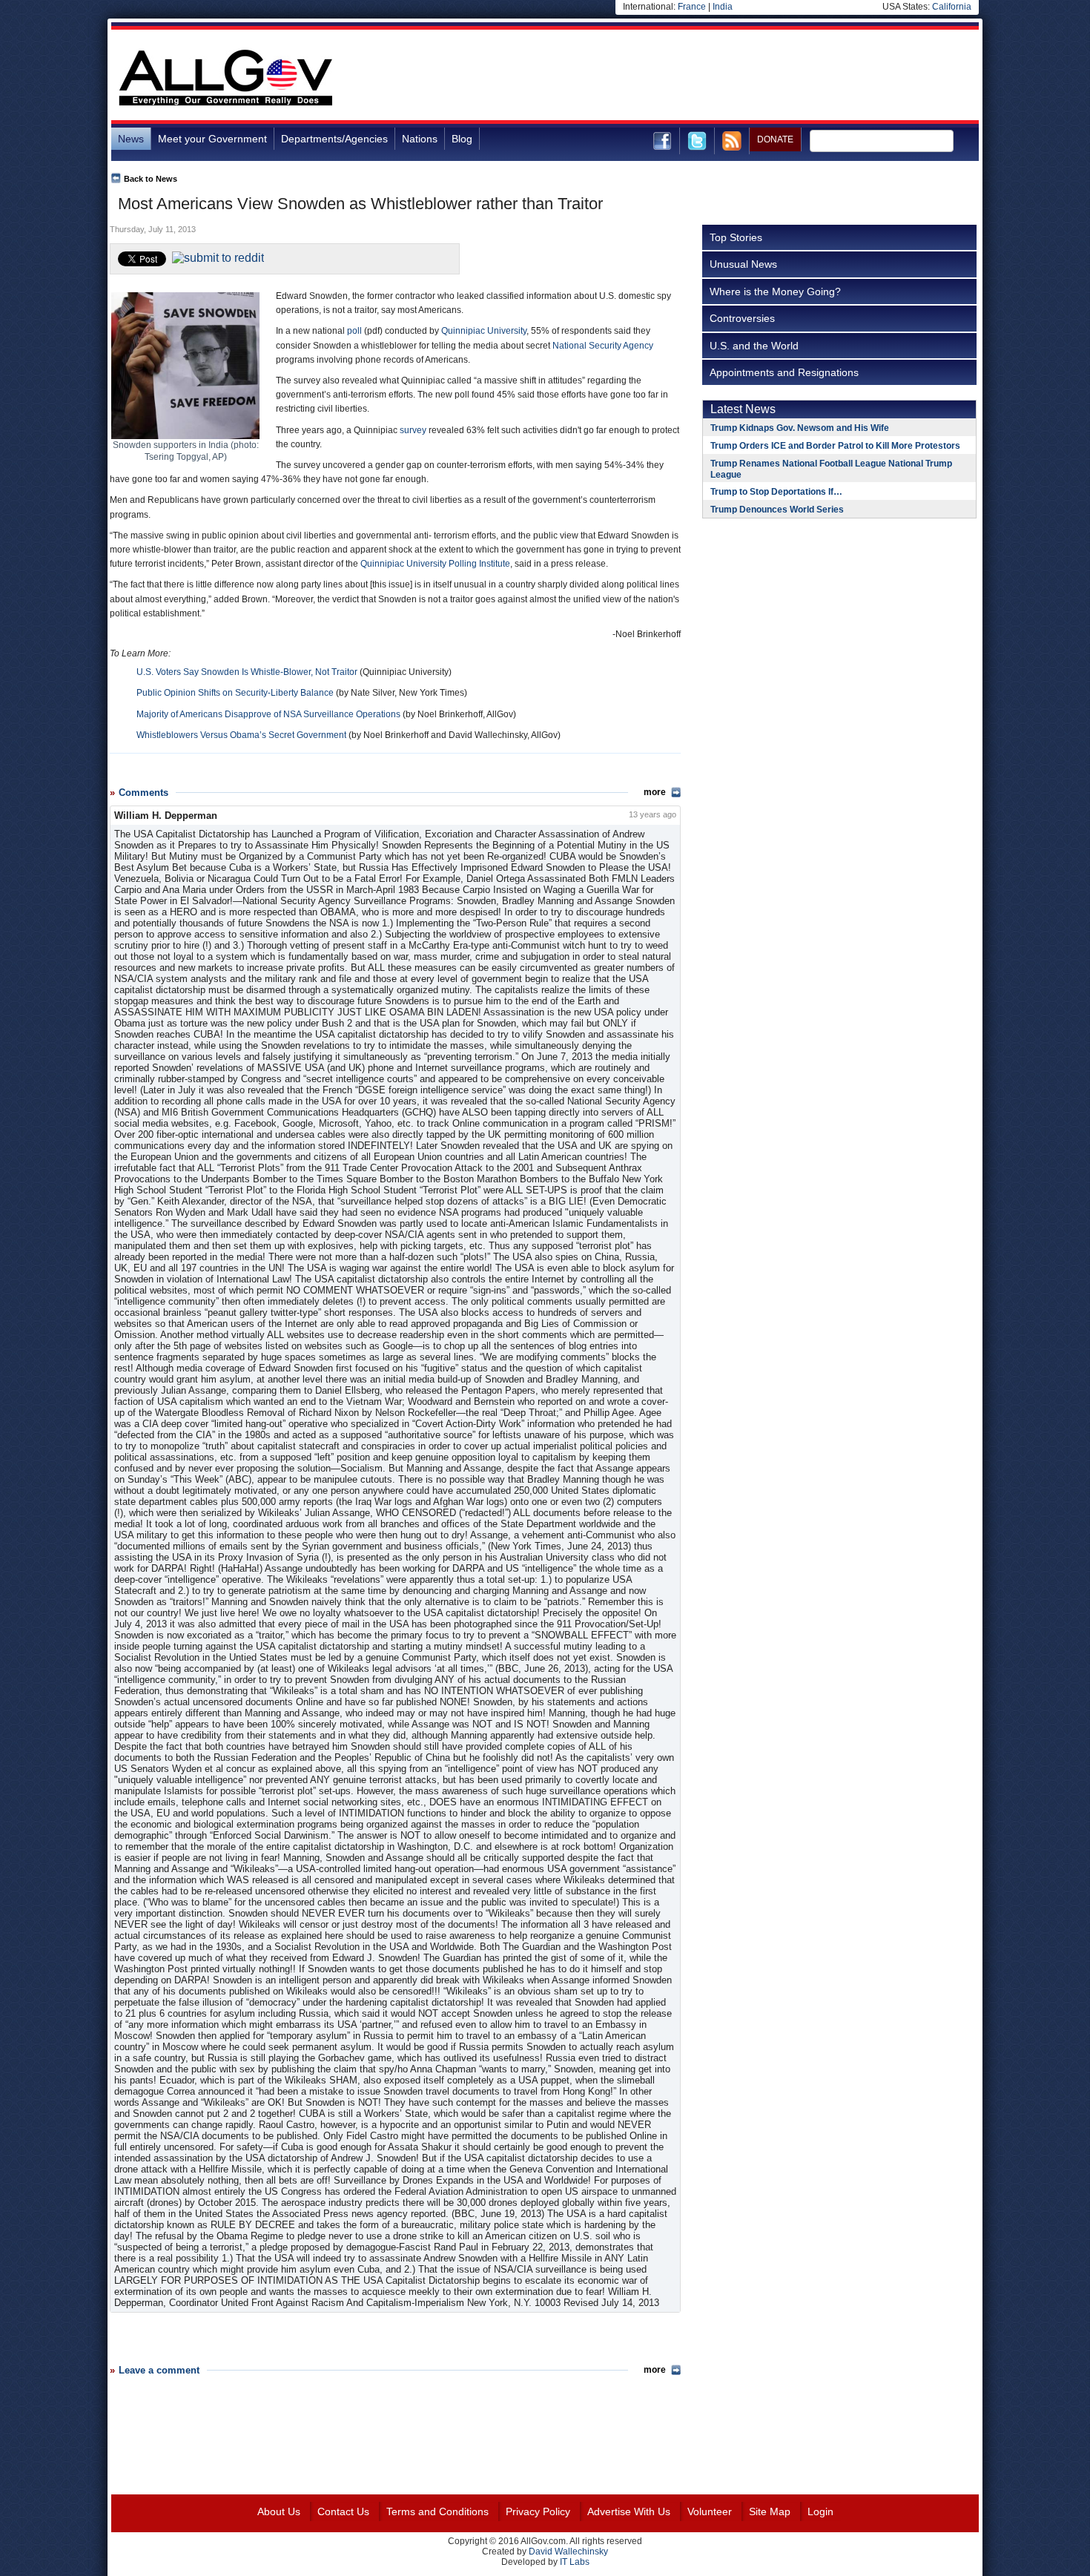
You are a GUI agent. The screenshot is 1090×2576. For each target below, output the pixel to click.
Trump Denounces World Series (777, 510)
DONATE (775, 139)
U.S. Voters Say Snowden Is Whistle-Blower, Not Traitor (247, 672)
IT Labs (575, 2562)
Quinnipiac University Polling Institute (435, 564)
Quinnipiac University (484, 331)
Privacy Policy (538, 2511)
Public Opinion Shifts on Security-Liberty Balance (235, 693)
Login (820, 2511)
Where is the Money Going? (775, 291)
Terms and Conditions (437, 2511)
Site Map (770, 2511)
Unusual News (743, 264)
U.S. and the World (754, 346)
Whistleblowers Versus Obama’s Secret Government (241, 735)
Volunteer (710, 2511)
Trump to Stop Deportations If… (776, 492)
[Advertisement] (709, 77)
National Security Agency (603, 346)
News (131, 139)
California (952, 7)
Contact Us (343, 2511)
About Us (279, 2511)
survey (413, 430)
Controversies (742, 318)
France (692, 7)
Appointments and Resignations (784, 372)
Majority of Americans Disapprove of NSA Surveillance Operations (268, 714)
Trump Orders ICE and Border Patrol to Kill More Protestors (835, 446)
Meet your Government (212, 139)
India (723, 7)
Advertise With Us (629, 2511)
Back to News (151, 179)
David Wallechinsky (568, 2552)
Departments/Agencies (334, 139)
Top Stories (736, 237)
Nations (420, 139)
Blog (462, 139)
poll (354, 331)
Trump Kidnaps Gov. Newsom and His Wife (800, 428)
